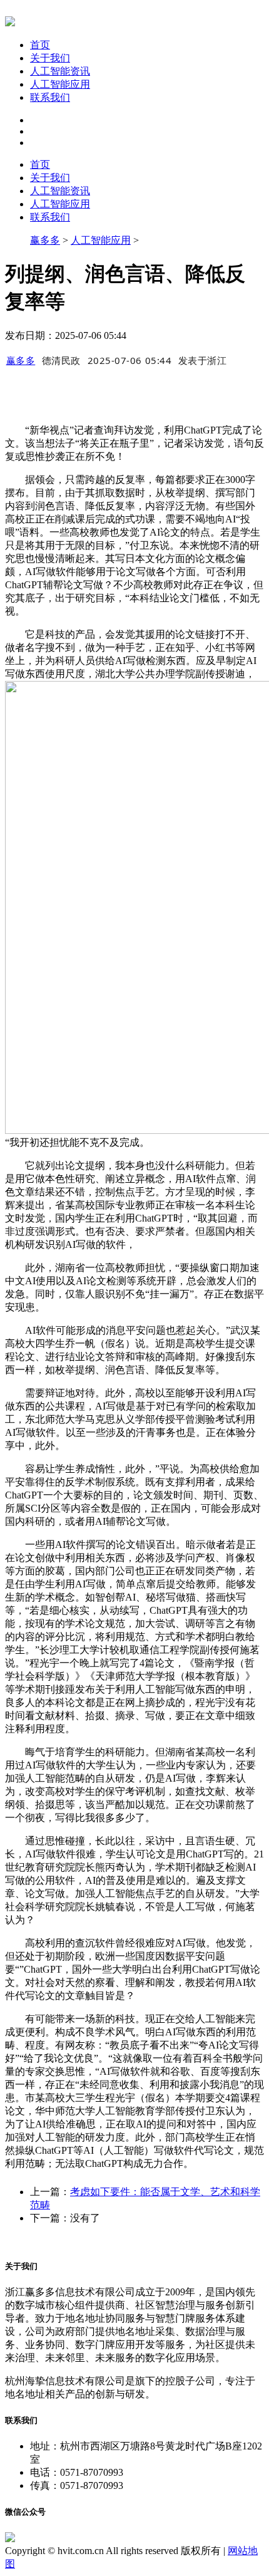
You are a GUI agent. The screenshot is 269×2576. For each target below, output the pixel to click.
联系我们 (50, 97)
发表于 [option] (203, 360)
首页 (40, 45)
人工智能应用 (60, 84)
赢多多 (45, 240)
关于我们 (50, 58)
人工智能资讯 (60, 71)
